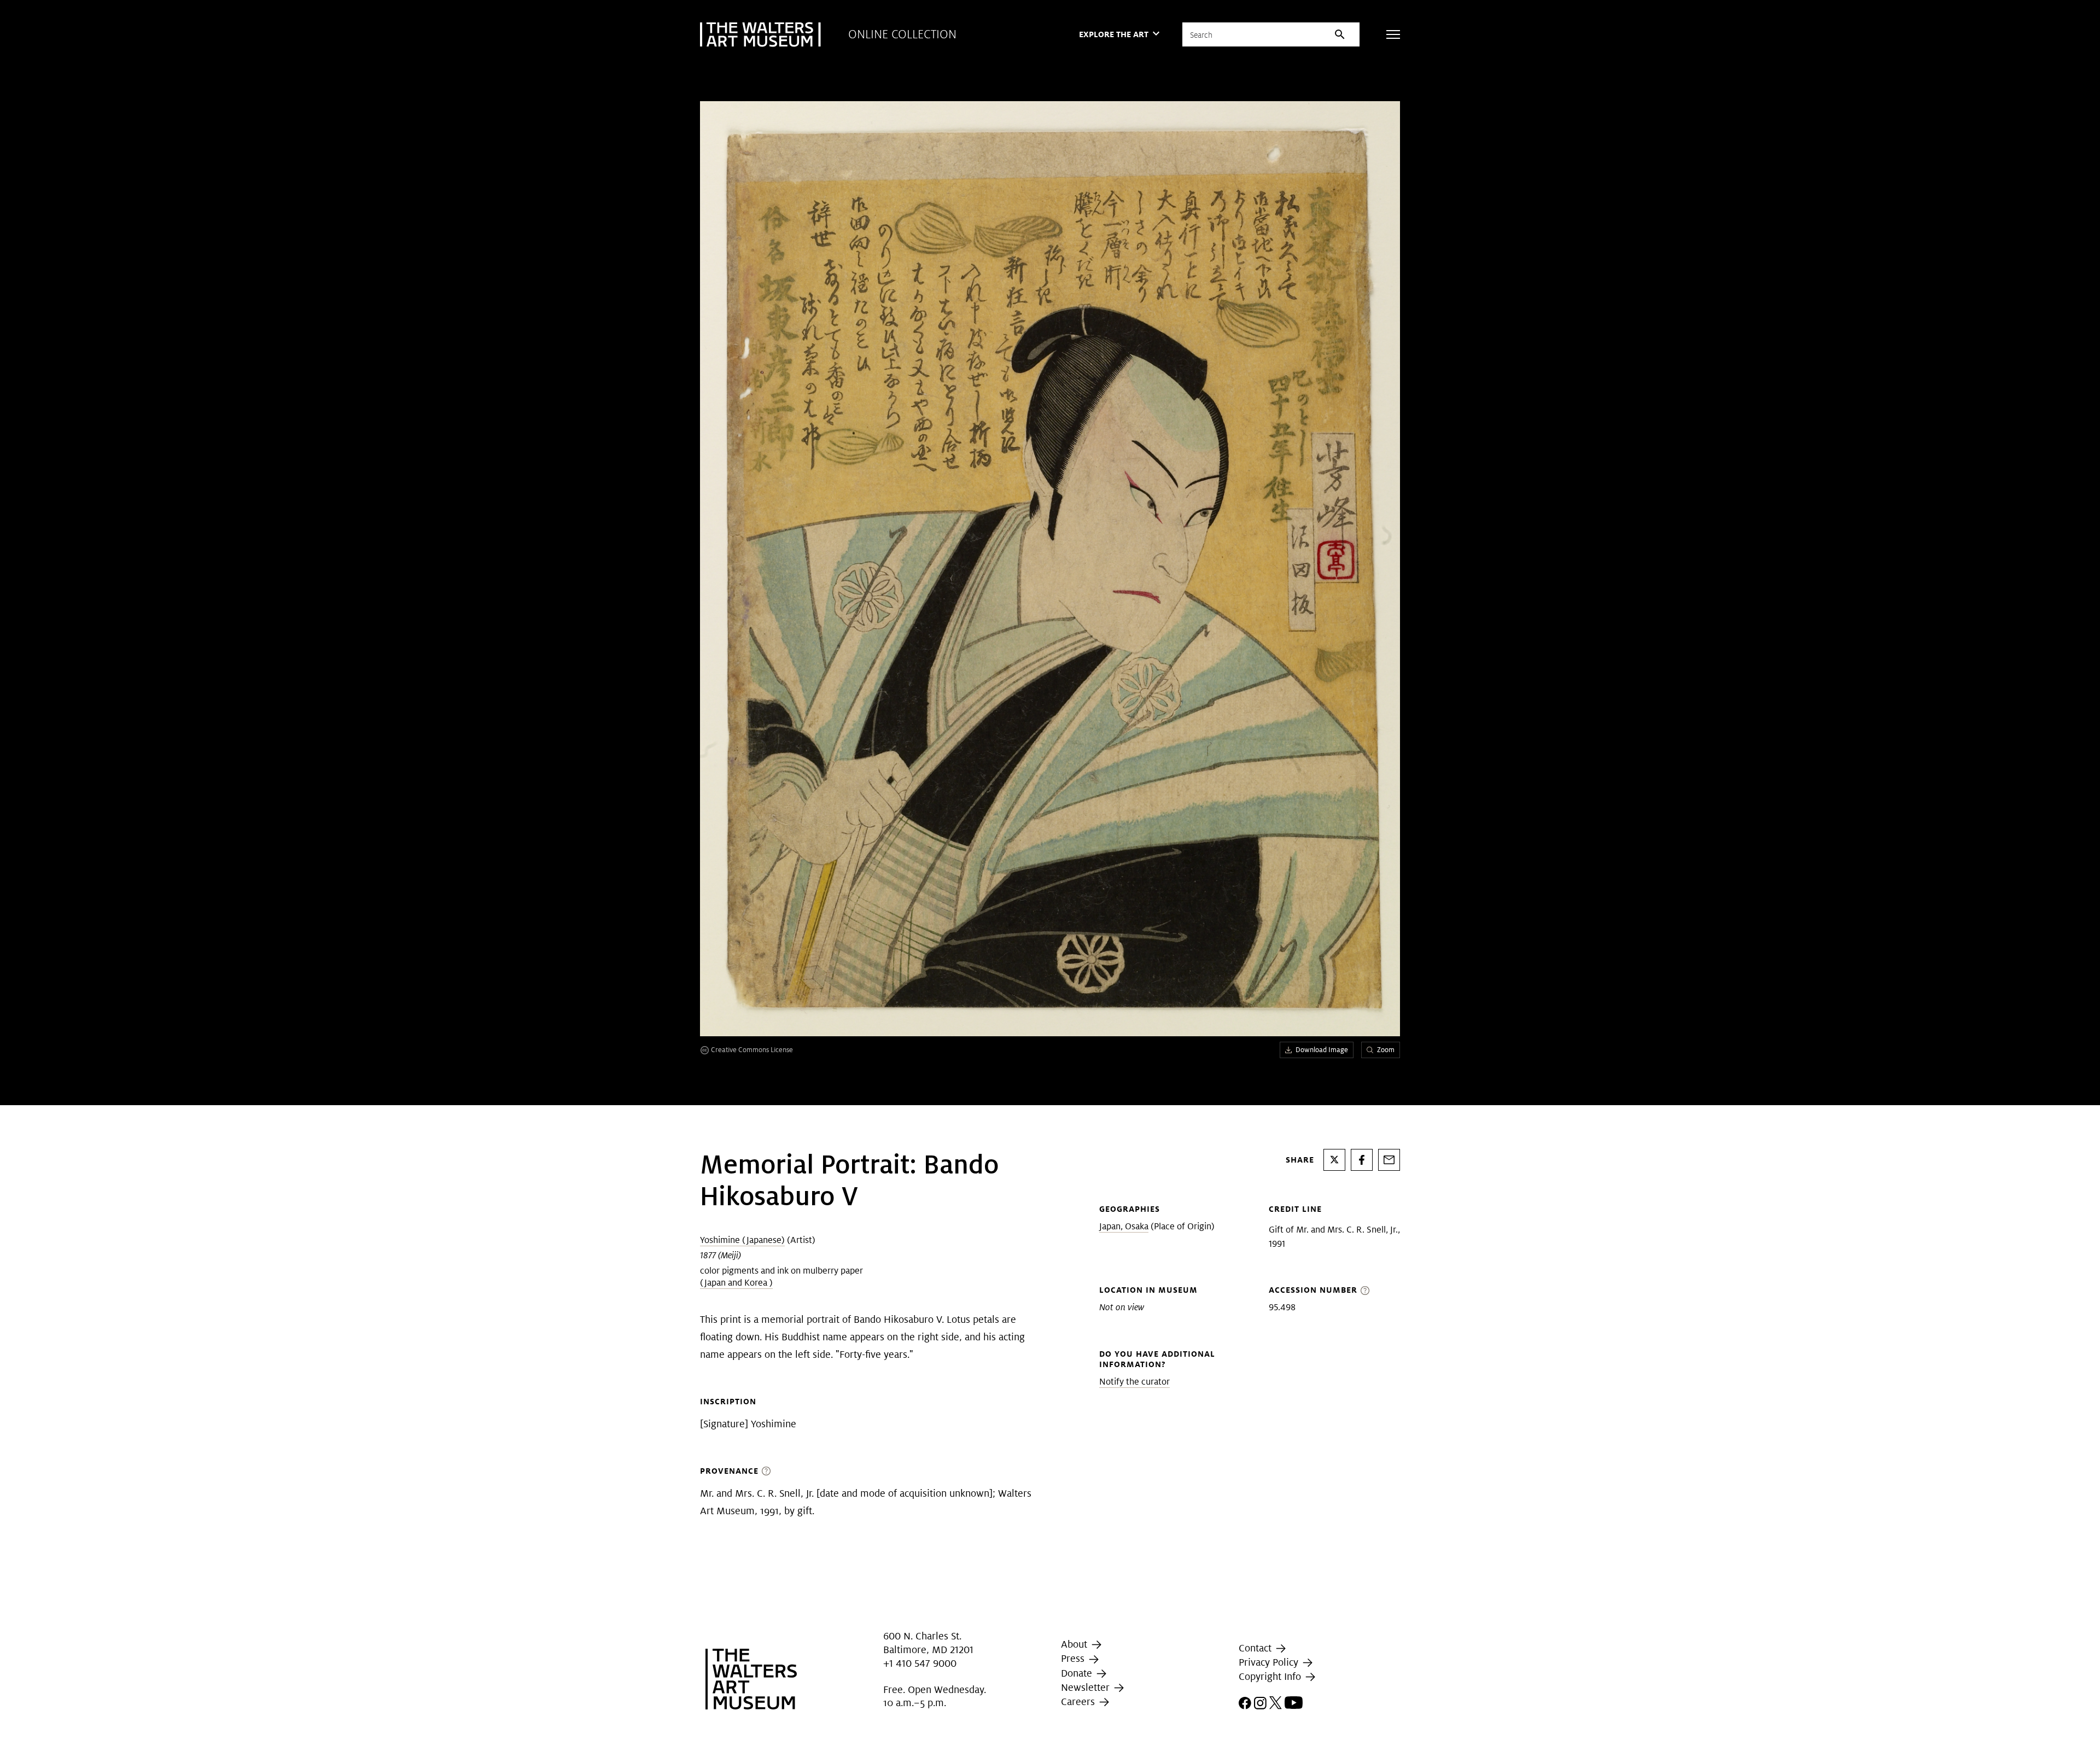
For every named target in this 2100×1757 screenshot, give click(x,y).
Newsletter (1087, 1687)
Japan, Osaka (1124, 1226)
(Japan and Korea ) (736, 1283)
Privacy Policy (1270, 1662)
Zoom (1386, 1050)
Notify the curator (1134, 1382)
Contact (1256, 1648)
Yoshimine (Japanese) (742, 1240)
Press (1074, 1658)
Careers (1079, 1701)
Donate (1078, 1673)
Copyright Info (1271, 1676)
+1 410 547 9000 (920, 1663)
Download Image (1322, 1050)
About (1075, 1644)
